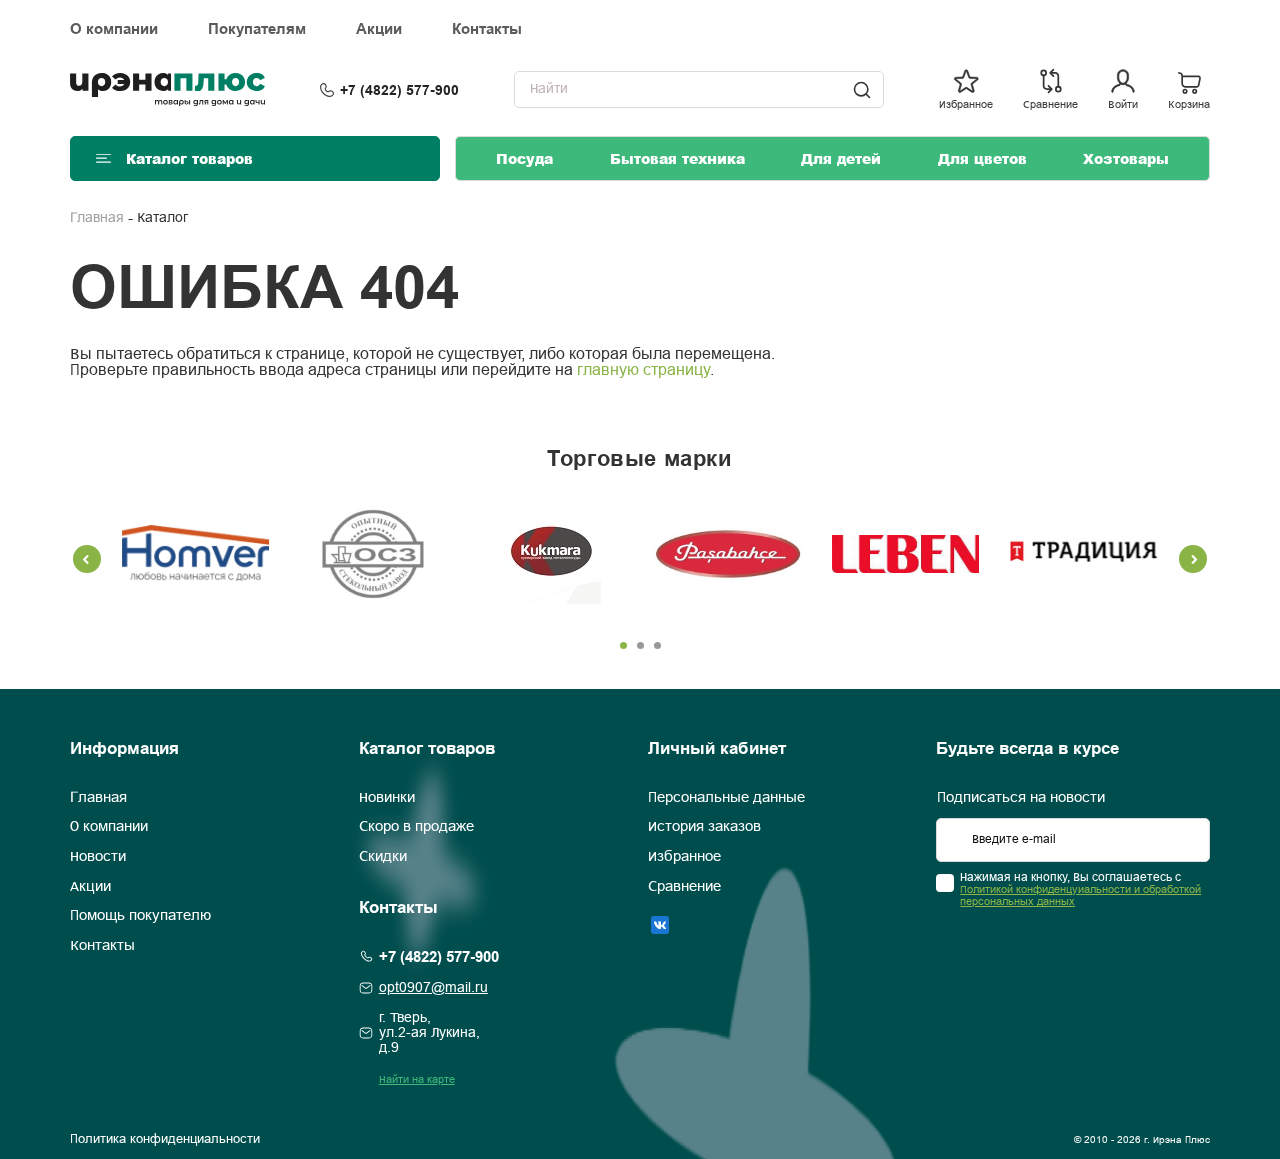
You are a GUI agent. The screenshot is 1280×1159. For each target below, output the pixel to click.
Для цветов (982, 158)
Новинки (387, 798)
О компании (114, 29)
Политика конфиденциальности (165, 1140)
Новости (98, 857)
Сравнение (684, 887)
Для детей (841, 158)
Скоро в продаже (416, 828)
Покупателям (257, 29)
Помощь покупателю (140, 917)
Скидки (383, 857)
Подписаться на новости (1021, 798)
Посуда (524, 158)
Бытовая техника (677, 158)
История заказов (704, 828)
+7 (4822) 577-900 (399, 90)
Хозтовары (1126, 158)
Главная (97, 218)
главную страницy (643, 370)
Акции (379, 29)
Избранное (684, 857)
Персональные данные (726, 798)
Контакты (487, 29)
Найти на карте (417, 1080)
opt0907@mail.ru (433, 988)
